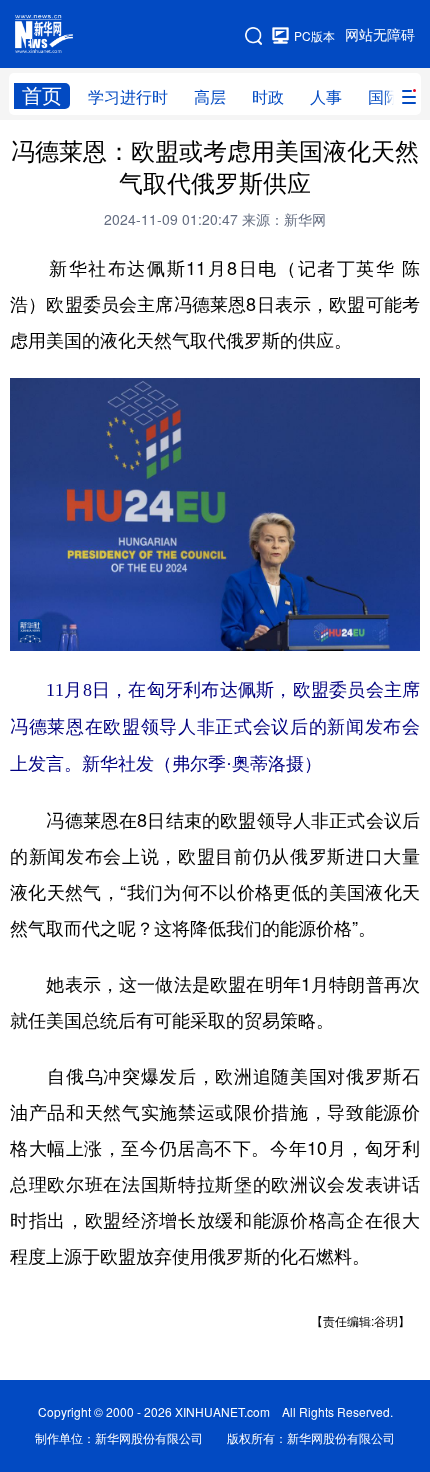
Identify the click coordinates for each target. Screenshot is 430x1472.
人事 (326, 97)
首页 (42, 95)
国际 (384, 97)
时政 (268, 97)
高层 (210, 97)
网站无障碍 (380, 35)
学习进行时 (128, 97)
